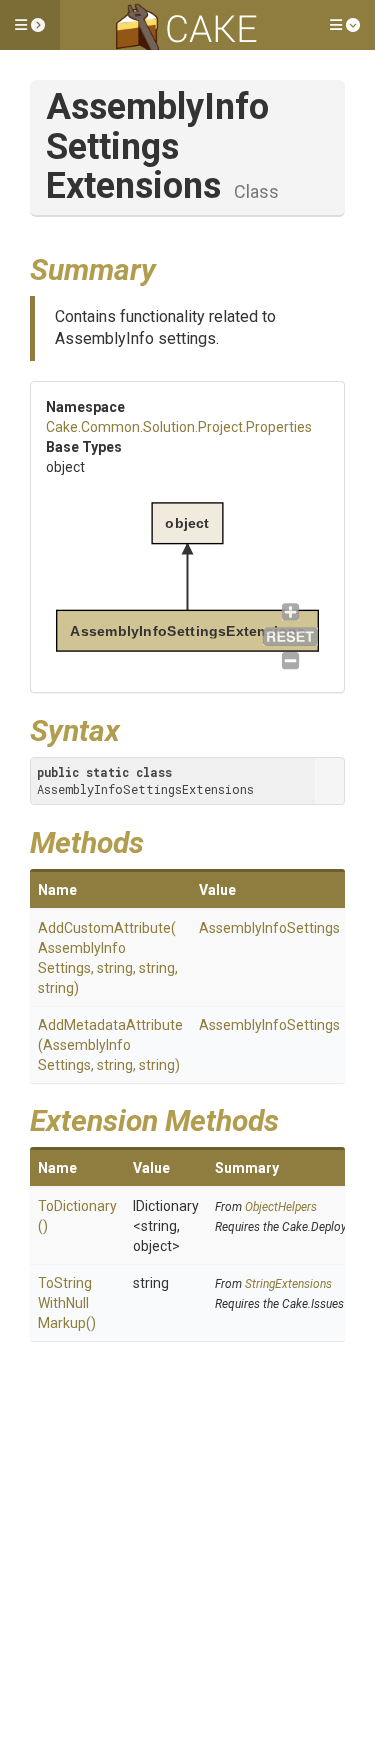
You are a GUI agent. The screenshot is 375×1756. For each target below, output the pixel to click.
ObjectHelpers (281, 1207)
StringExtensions (288, 1284)
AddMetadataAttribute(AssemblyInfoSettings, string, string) (110, 1045)
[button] (30, 25)
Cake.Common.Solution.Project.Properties (179, 427)
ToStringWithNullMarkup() (67, 1303)
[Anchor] (171, 267)
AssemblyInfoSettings (269, 928)
